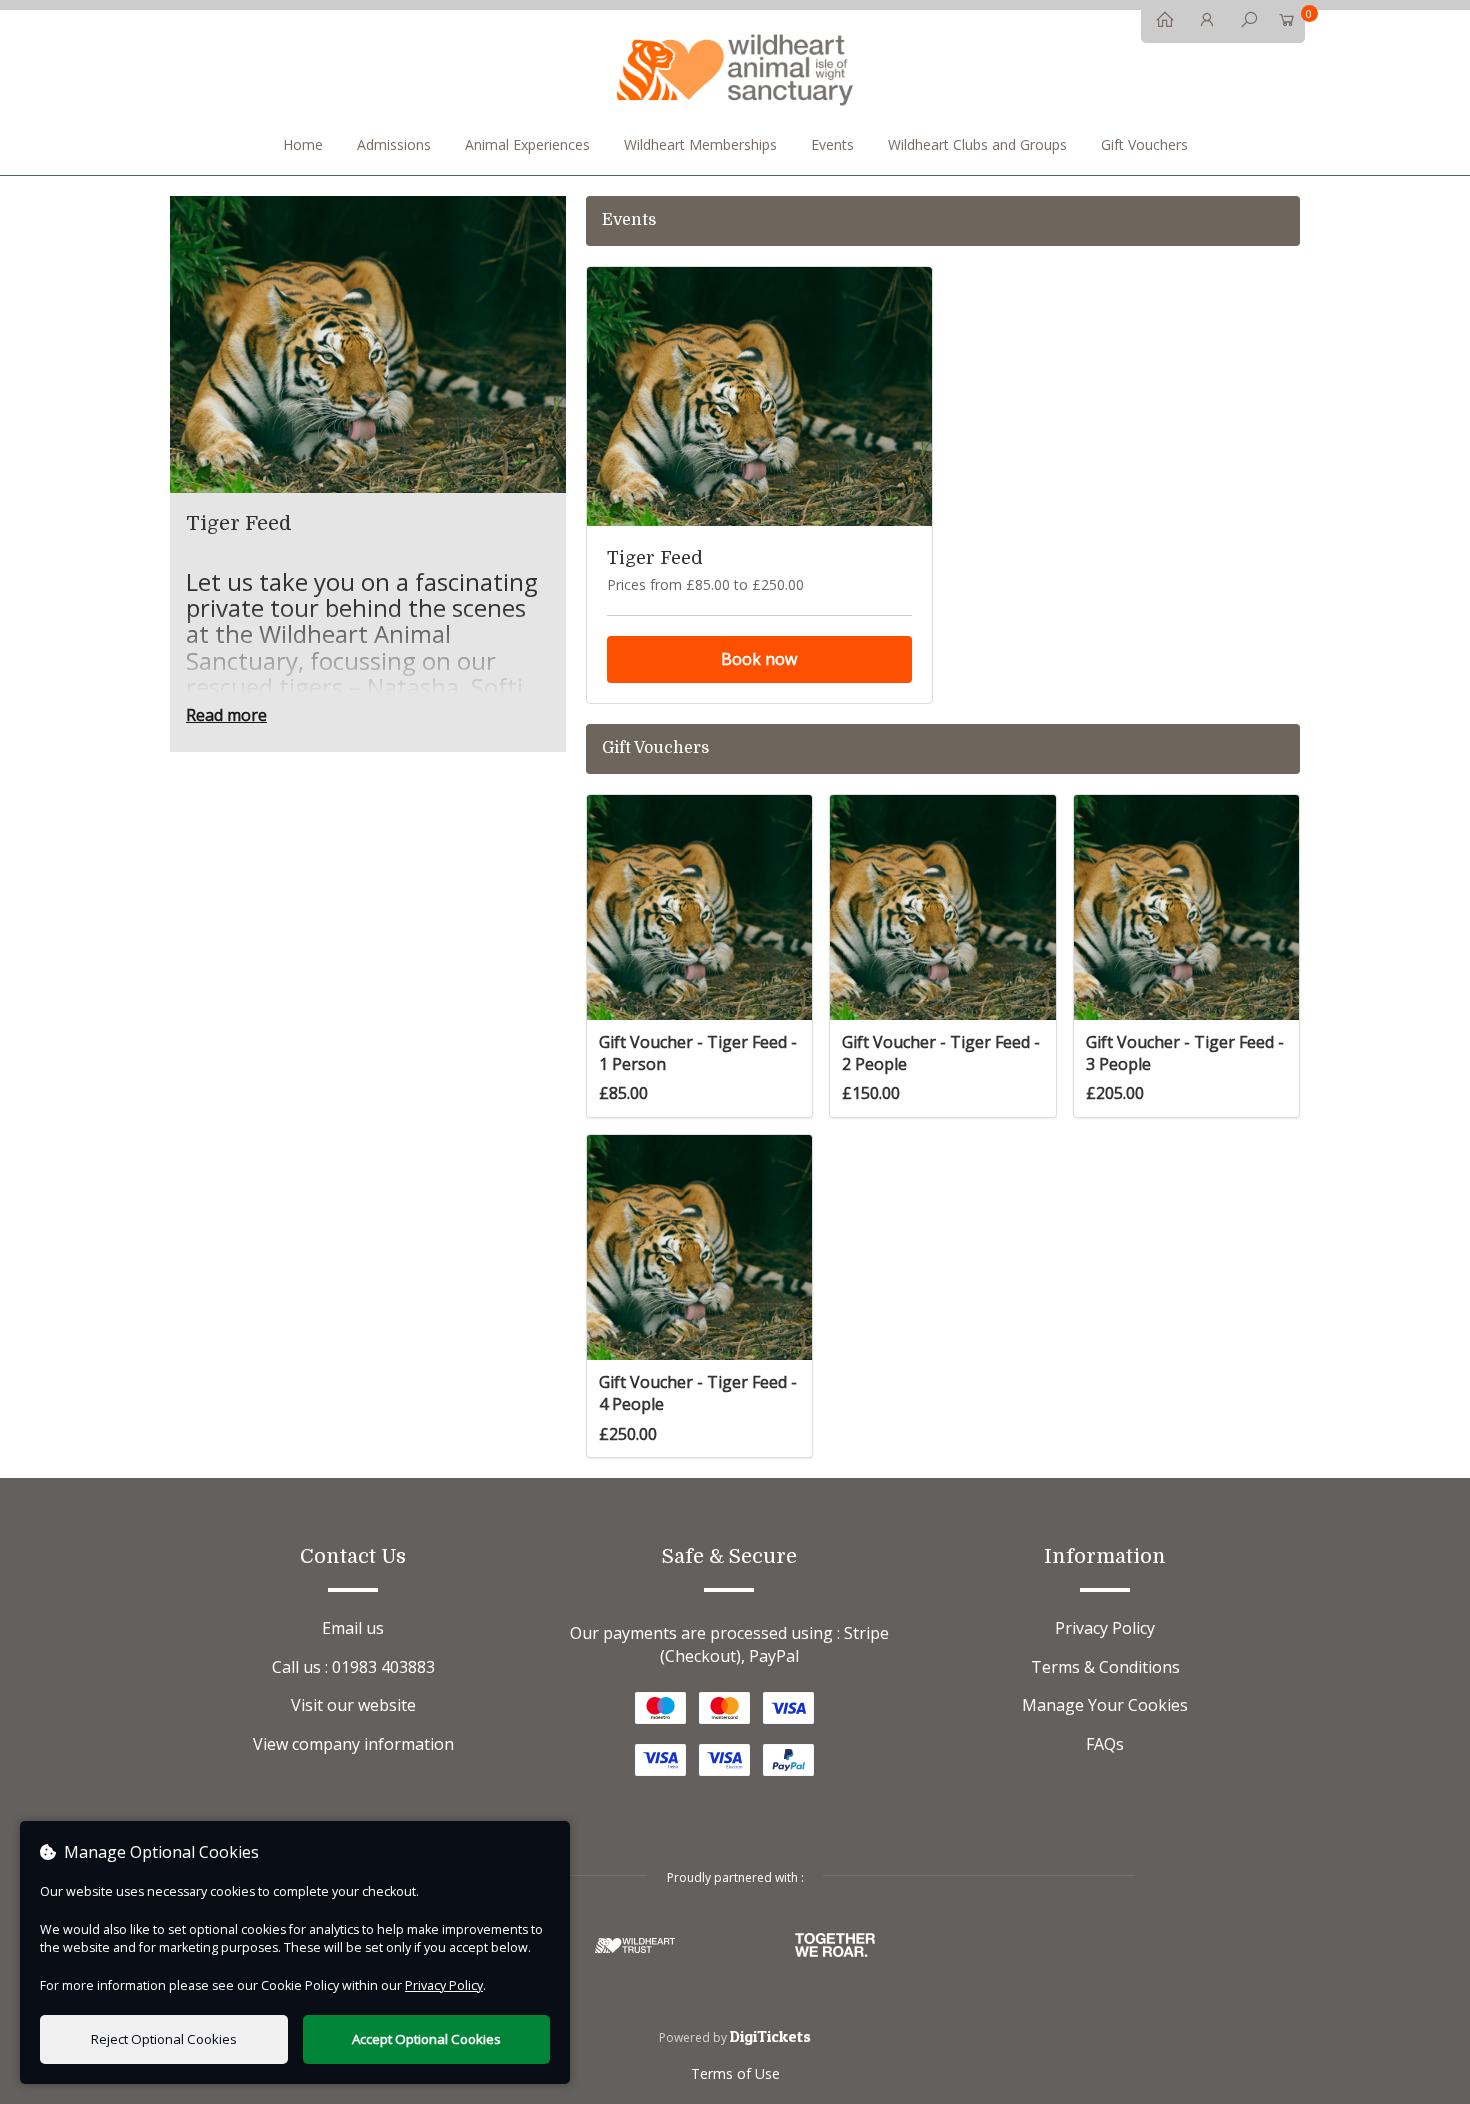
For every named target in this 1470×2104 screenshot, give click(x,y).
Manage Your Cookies (1105, 1705)
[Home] (1160, 24)
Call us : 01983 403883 (353, 1667)
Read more (226, 715)
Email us (353, 1628)
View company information (353, 1744)
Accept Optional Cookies (426, 2039)
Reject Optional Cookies (164, 2039)
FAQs (1105, 1744)
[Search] (1244, 24)
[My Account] (1202, 24)
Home (303, 144)
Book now (759, 659)
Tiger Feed (655, 558)
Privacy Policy (1105, 1628)
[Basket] (1286, 24)
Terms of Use (735, 2073)
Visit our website (353, 1705)
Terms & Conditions (1105, 1667)
